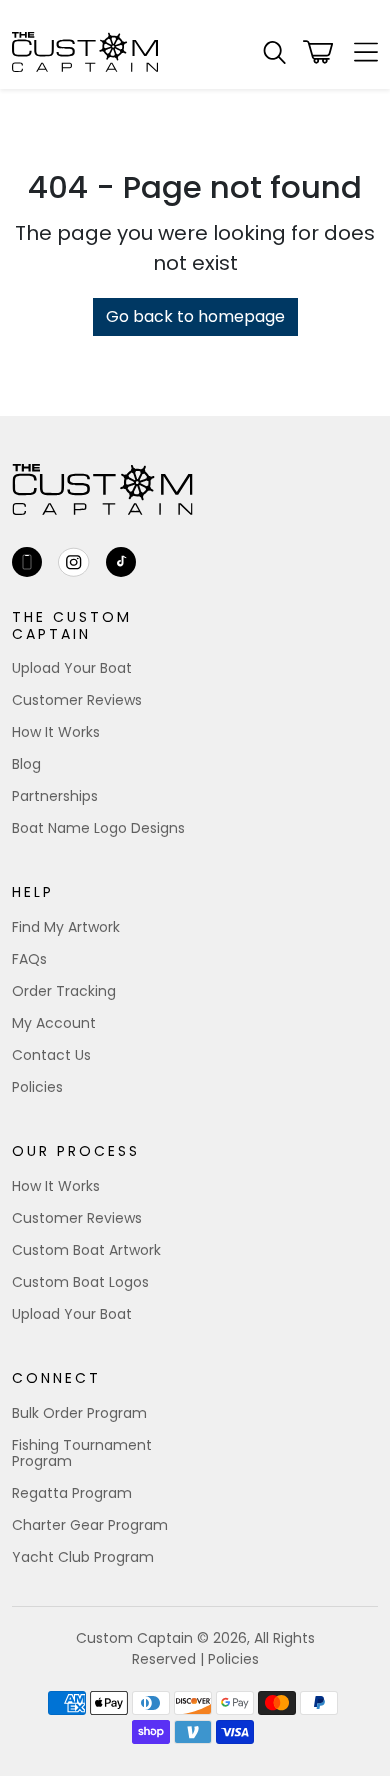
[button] (274, 52)
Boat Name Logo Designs (98, 828)
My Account (54, 1023)
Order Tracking (64, 991)
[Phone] (27, 562)
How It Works (56, 732)
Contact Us (51, 1055)
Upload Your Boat (72, 668)
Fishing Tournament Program (82, 1453)
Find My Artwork (66, 927)
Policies (37, 1087)
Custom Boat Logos (80, 1282)
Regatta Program (72, 1493)
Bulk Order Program (79, 1413)
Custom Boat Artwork (86, 1250)
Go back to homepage (195, 316)
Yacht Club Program (83, 1557)
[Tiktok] (121, 562)
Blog (26, 764)
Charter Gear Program (90, 1525)
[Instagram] (74, 562)
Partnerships (55, 796)
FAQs (29, 959)
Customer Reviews (77, 700)
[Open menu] (360, 52)
